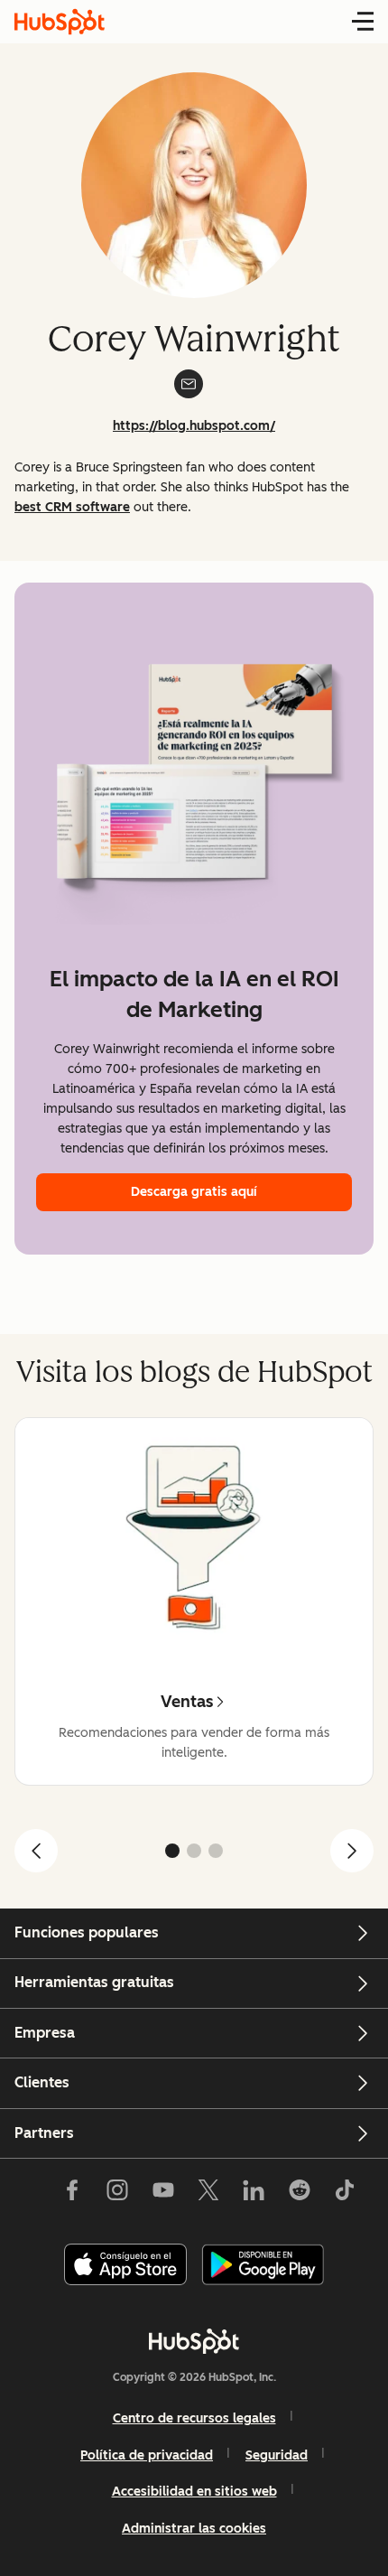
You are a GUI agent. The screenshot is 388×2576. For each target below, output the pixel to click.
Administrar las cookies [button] (194, 2529)
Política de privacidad (147, 2455)
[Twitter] (208, 2194)
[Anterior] (36, 1851)
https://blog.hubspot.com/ (194, 426)
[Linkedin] (254, 2194)
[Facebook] (72, 2194)
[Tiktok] (345, 2194)
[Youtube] (162, 2194)
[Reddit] (300, 2194)
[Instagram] (117, 2194)
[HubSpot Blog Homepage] (60, 22)
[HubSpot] (194, 2341)
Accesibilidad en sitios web (194, 2492)
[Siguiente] (352, 1851)
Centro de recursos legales (194, 2418)
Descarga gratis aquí (194, 1192)
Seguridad (277, 2455)
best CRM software (72, 507)
